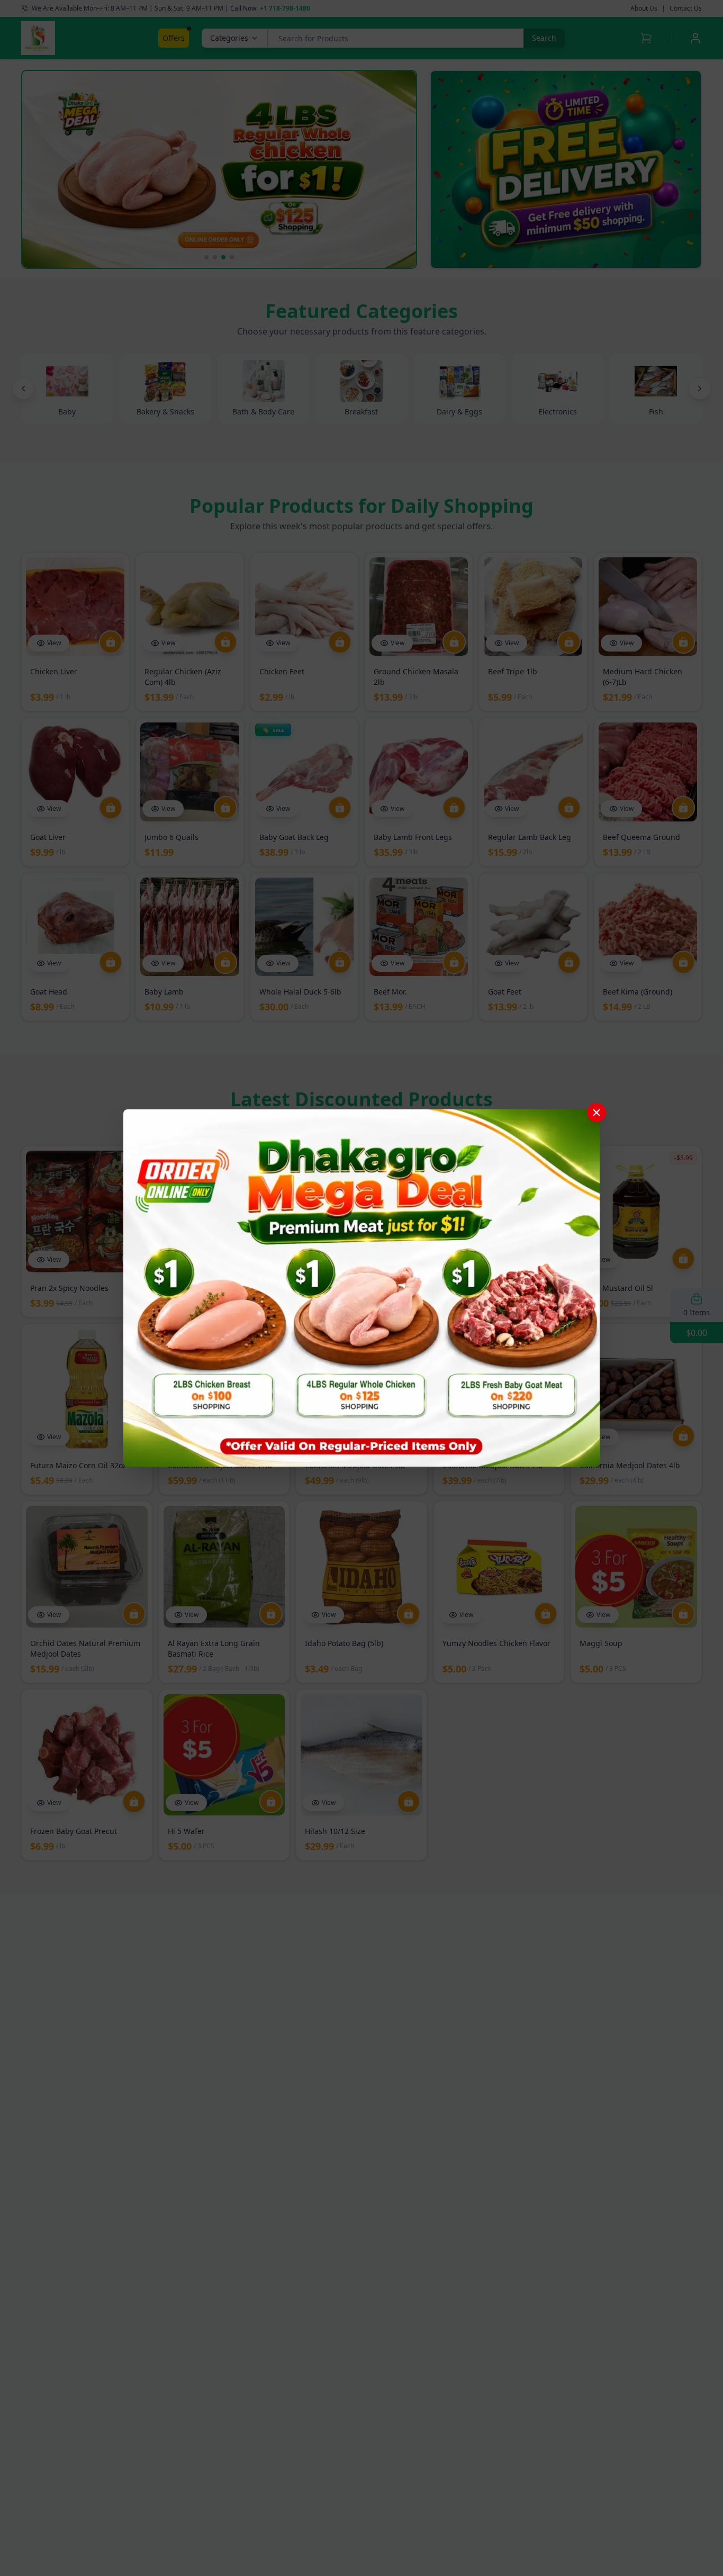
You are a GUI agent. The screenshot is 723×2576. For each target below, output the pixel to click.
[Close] (597, 1113)
